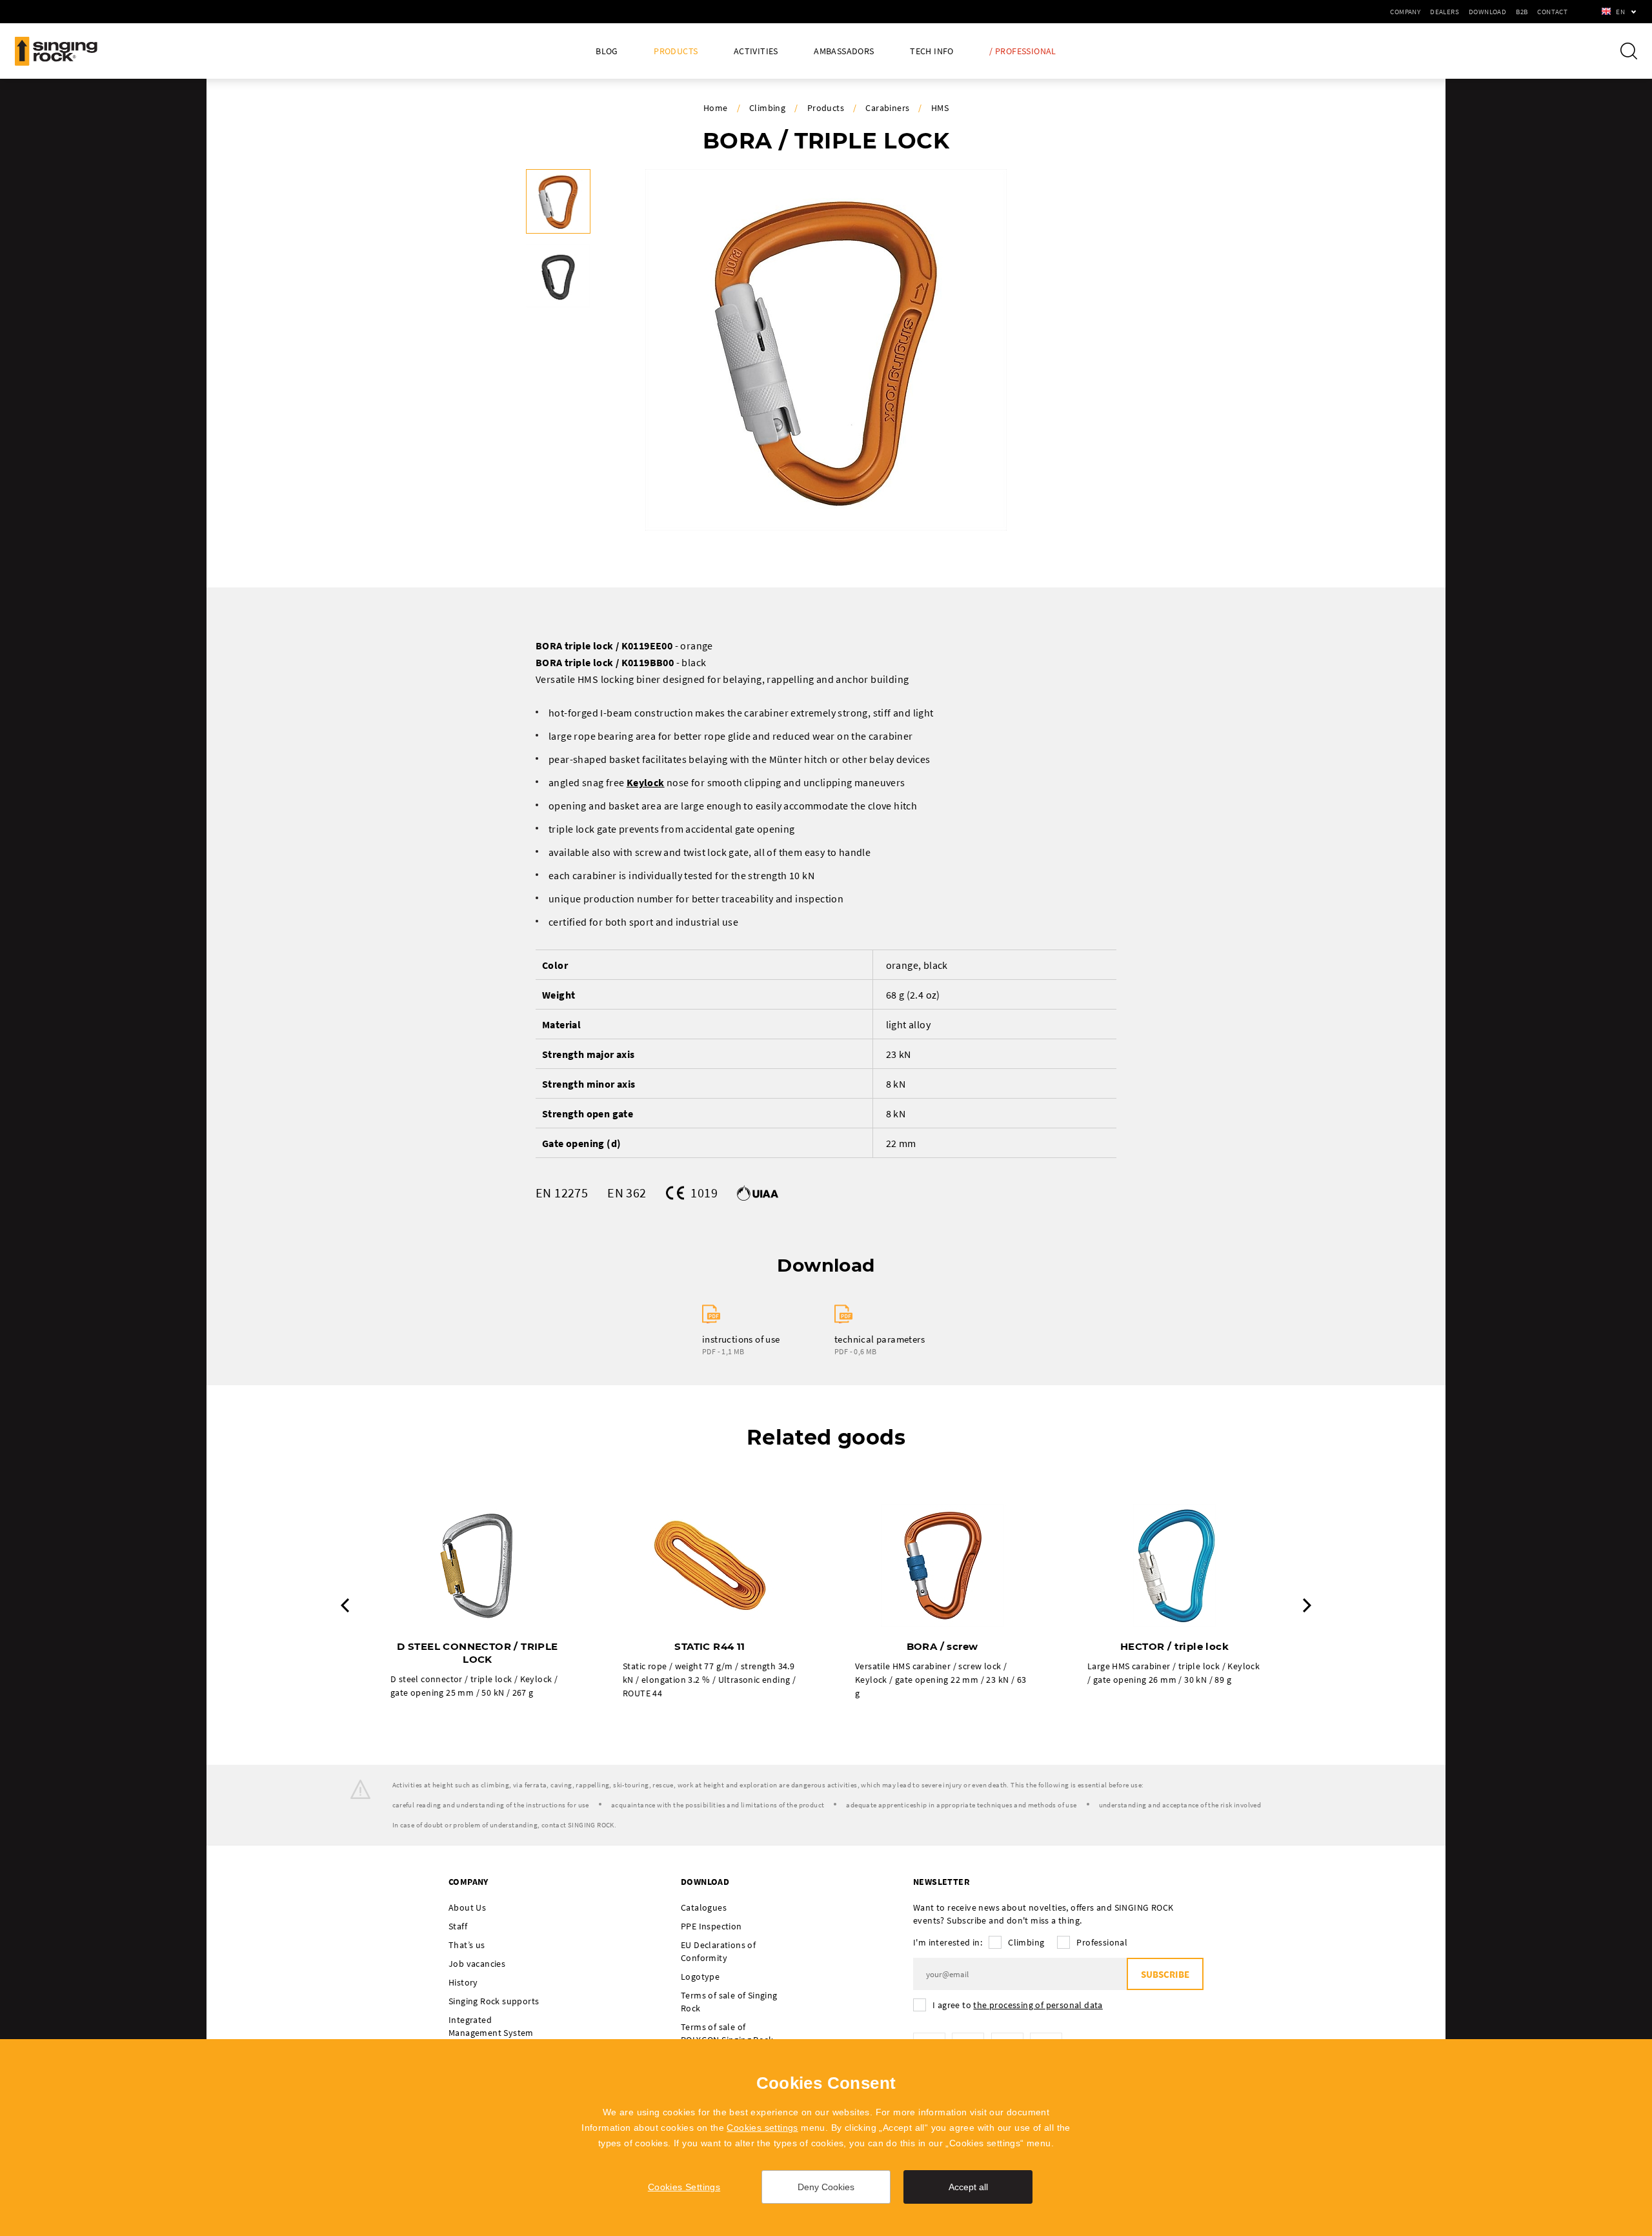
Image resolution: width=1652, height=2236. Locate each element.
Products (676, 51)
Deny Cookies (826, 2187)
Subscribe (1165, 1974)
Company (1405, 12)
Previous (345, 1605)
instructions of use (741, 1339)
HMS (940, 108)
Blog (607, 51)
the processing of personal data (1038, 2005)
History (463, 1982)
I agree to (1018, 2005)
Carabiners (887, 108)
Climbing (767, 108)
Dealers (1445, 12)
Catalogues (704, 1907)
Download (1487, 12)
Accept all (968, 2187)
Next (1307, 1605)
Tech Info (932, 51)
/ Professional (1023, 51)
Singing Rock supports (494, 2001)
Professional (1102, 1942)
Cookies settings (762, 2128)
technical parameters (880, 1339)
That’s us (467, 1945)
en (1620, 12)
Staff (458, 1926)
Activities (756, 51)
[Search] (1629, 51)
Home (716, 108)
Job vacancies (477, 1964)
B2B (1522, 12)
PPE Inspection (711, 1926)
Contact (1552, 12)
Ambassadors (844, 51)
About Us (467, 1907)
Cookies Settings (684, 2187)
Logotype (700, 1977)
